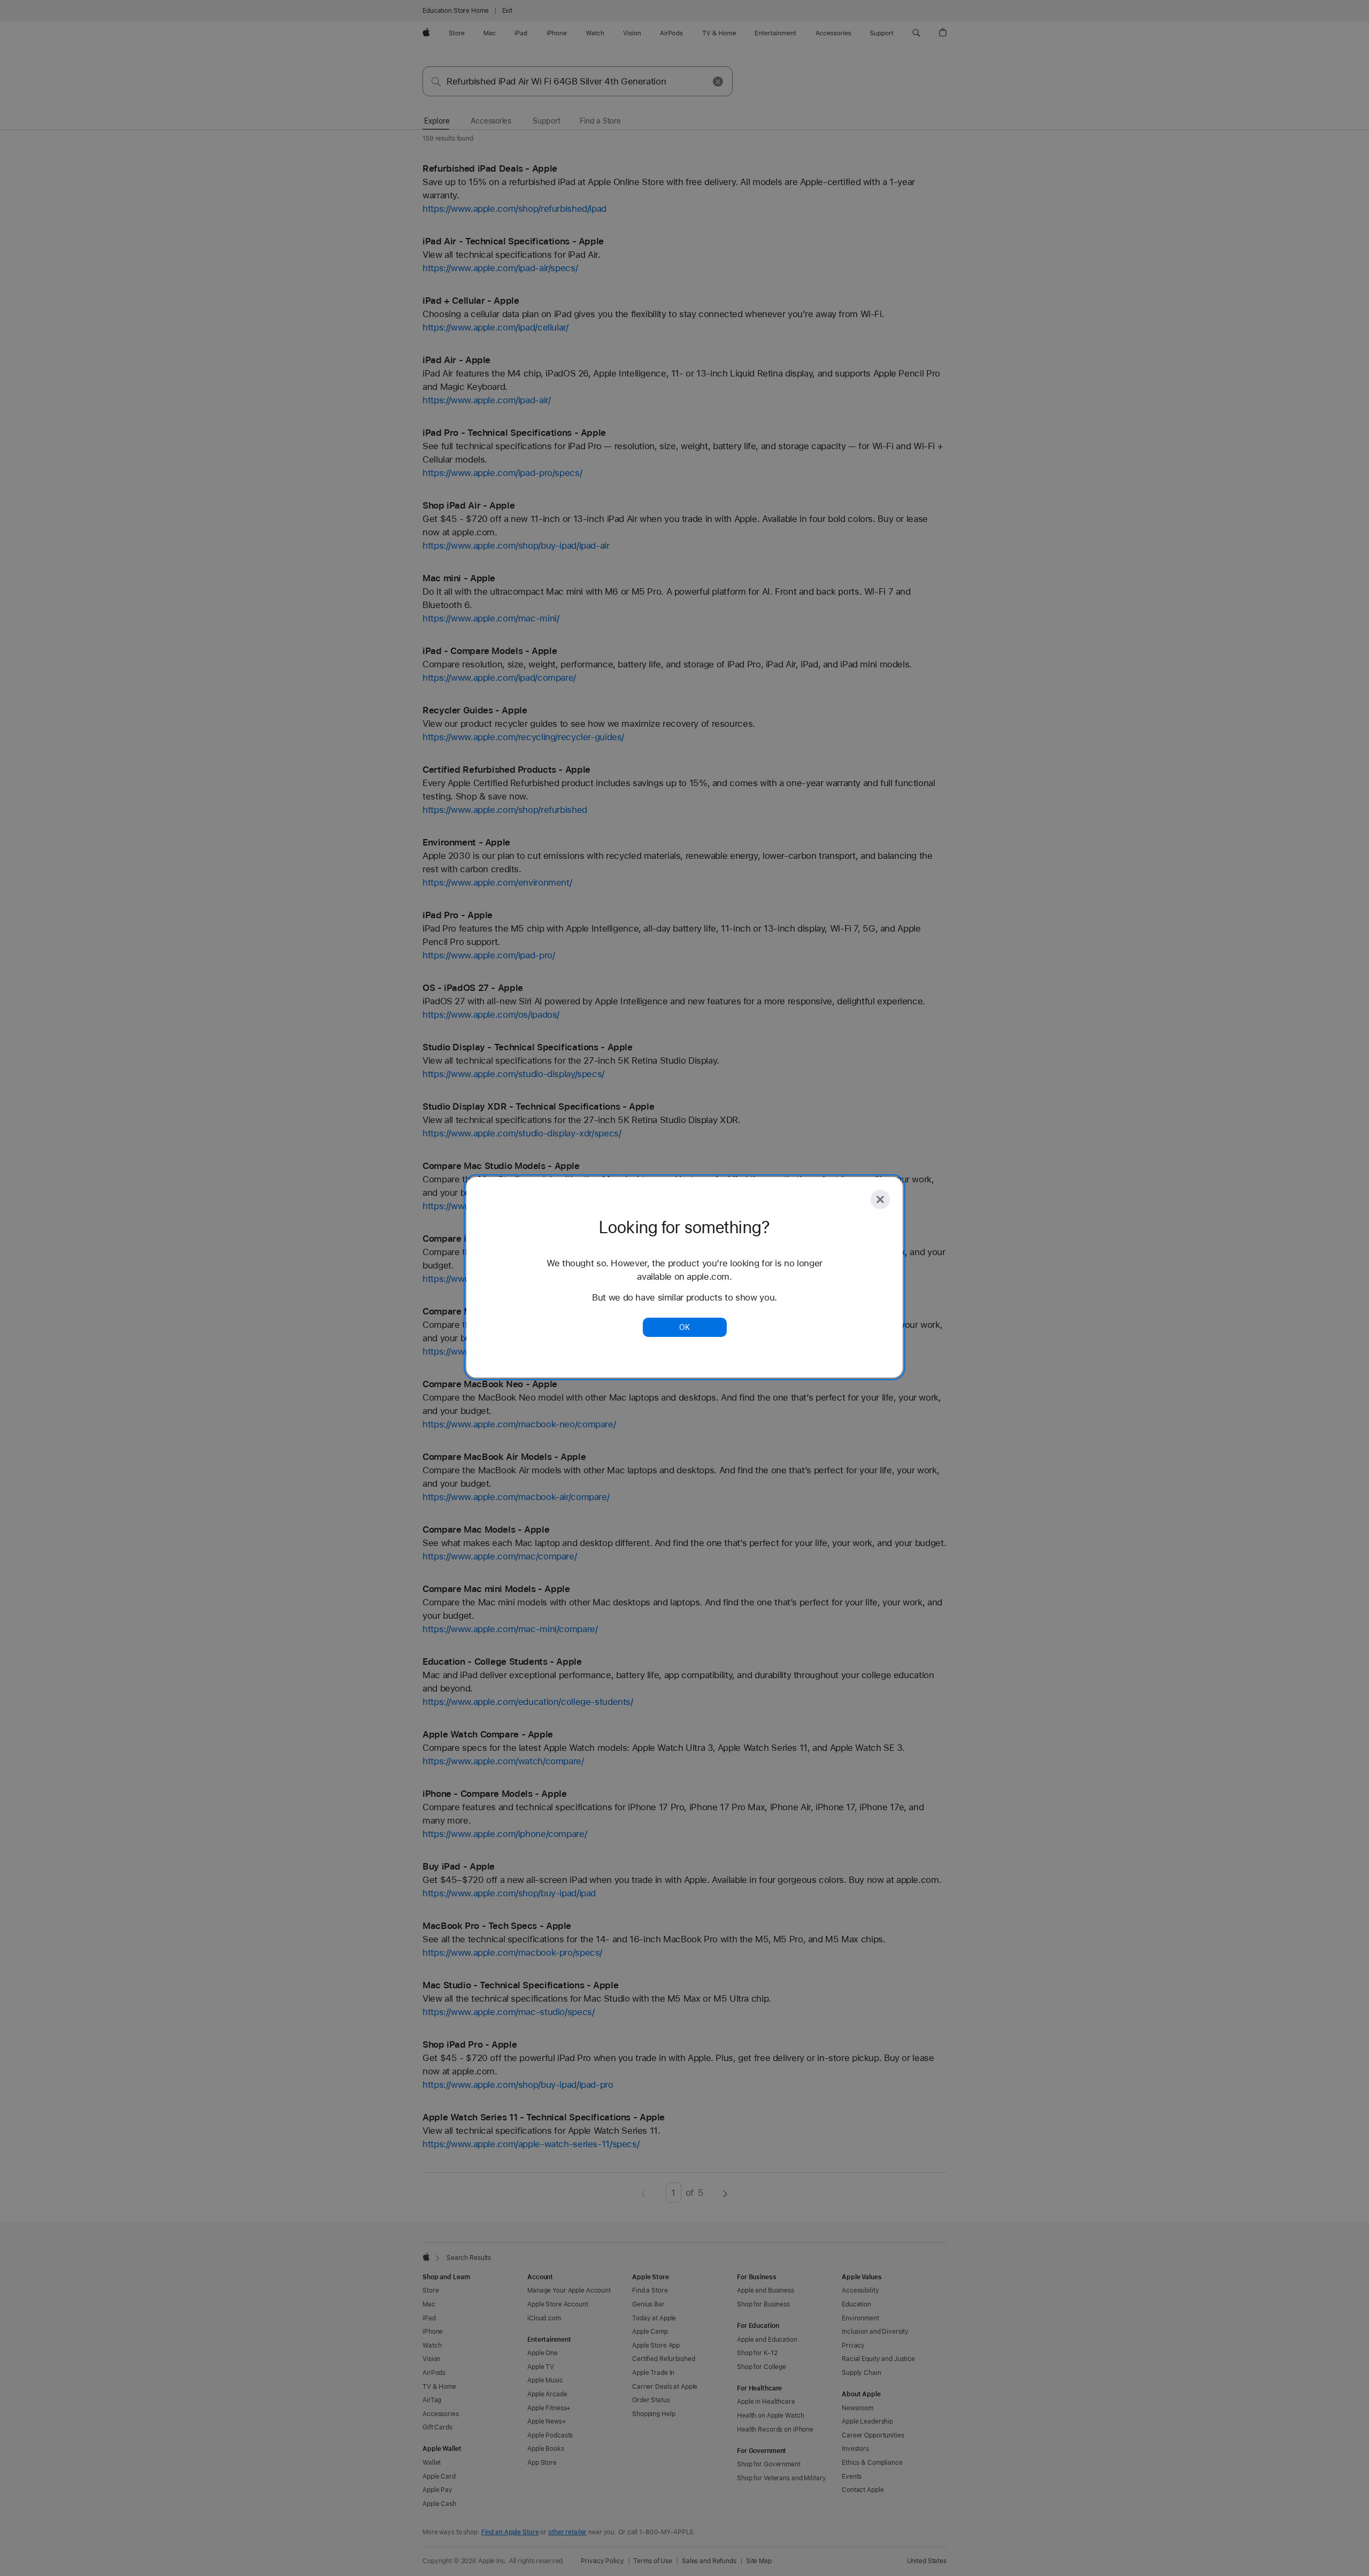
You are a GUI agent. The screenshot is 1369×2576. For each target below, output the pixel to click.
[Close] (880, 1199)
